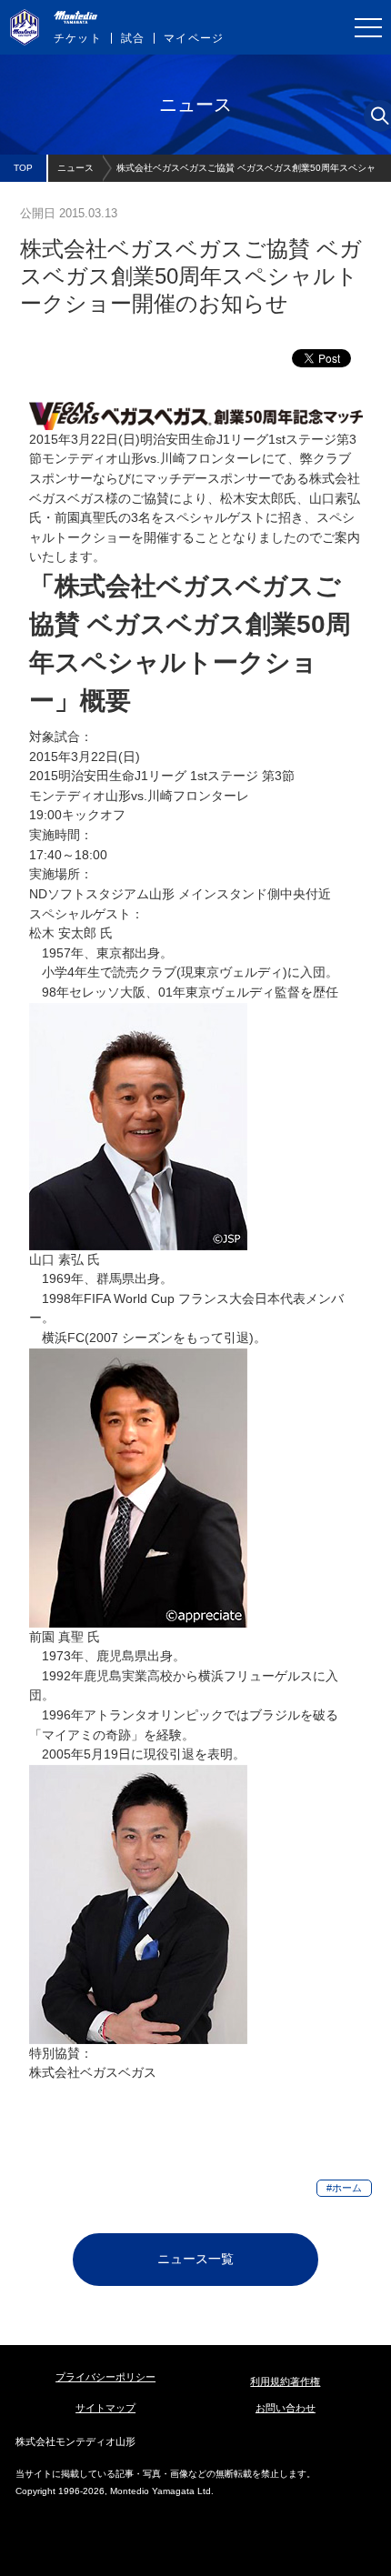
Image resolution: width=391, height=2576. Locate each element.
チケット (78, 38)
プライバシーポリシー (105, 2377)
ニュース (75, 168)
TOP (23, 168)
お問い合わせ (286, 2408)
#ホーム (344, 2188)
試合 (133, 38)
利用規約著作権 (285, 2381)
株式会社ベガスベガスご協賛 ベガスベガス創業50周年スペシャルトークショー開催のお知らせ (246, 172)
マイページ (194, 38)
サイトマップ (105, 2408)
